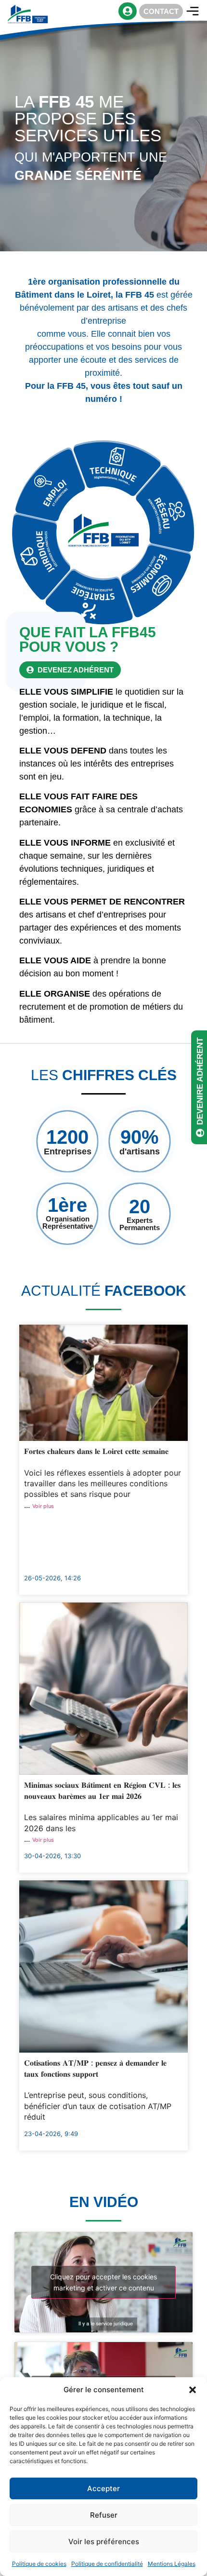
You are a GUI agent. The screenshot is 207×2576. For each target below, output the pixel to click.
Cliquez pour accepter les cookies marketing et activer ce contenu (103, 2282)
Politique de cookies (39, 2564)
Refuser (104, 2515)
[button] (193, 2390)
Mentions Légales (172, 2564)
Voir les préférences (104, 2542)
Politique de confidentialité (107, 2564)
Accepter (103, 2488)
